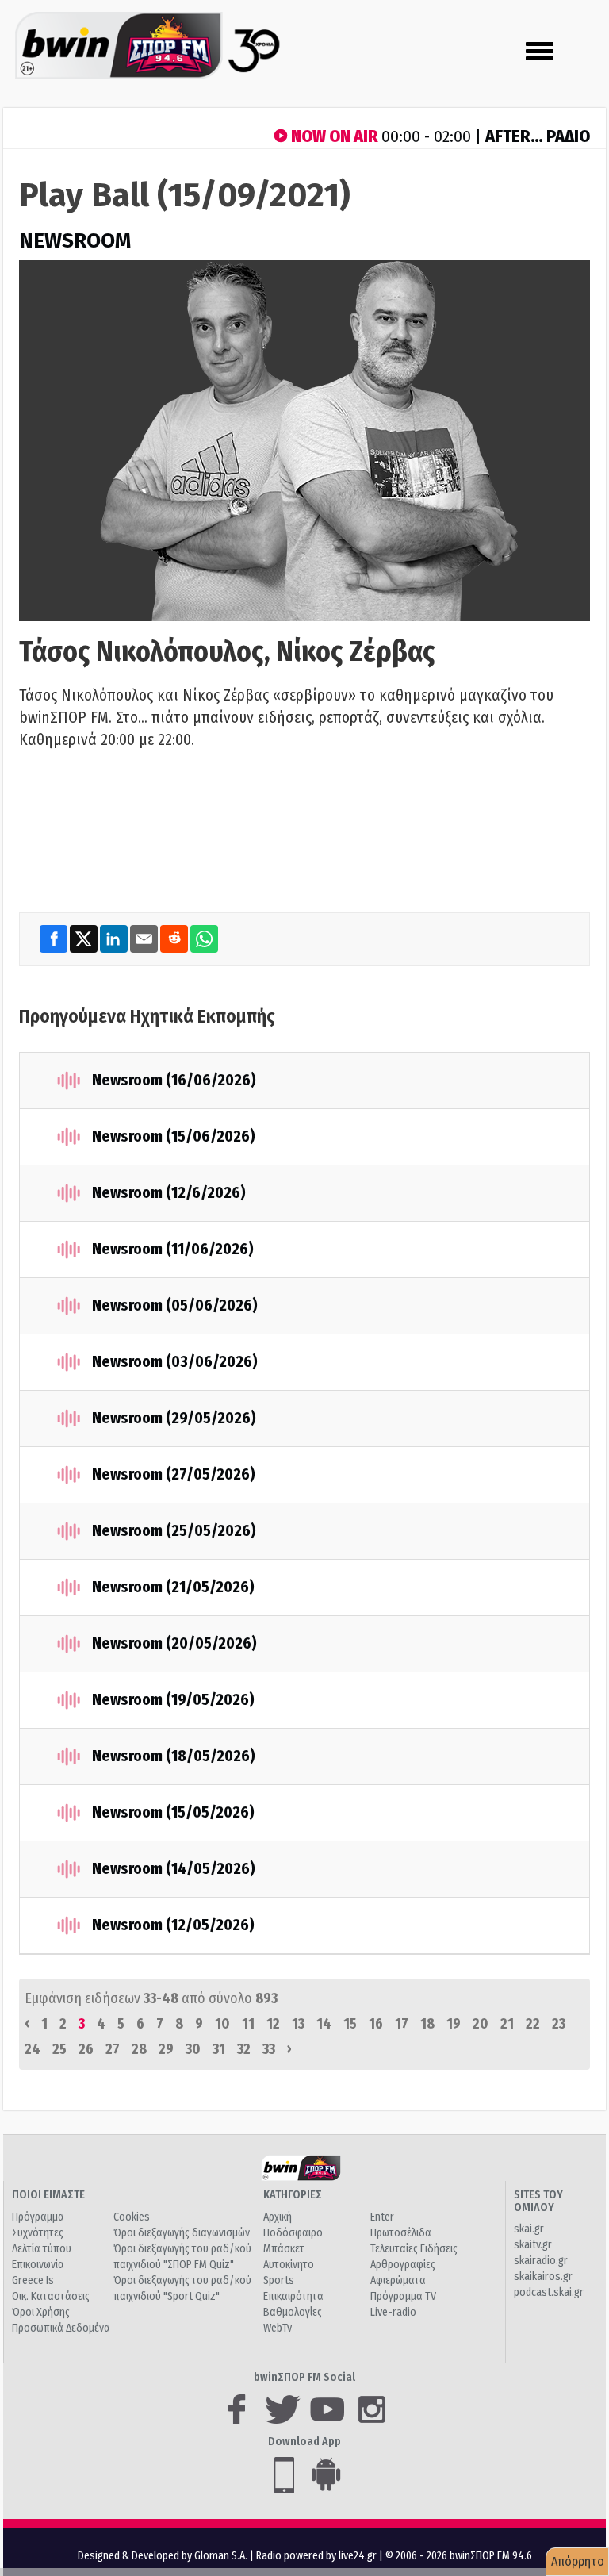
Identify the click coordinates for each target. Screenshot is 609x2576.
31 (219, 2049)
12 (273, 2024)
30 (193, 2049)
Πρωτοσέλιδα (401, 2233)
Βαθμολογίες (293, 2312)
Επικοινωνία (38, 2265)
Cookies (132, 2217)
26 (86, 2049)
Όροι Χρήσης (41, 2312)
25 (59, 2049)
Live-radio (393, 2312)
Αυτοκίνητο (289, 2265)
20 (481, 2024)
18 (427, 2024)
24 (33, 2049)
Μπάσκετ (284, 2249)
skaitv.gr (533, 2245)
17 (402, 2024)
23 (559, 2024)
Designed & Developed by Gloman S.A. (163, 2556)
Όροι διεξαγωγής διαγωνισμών (182, 2233)
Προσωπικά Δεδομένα (61, 2328)
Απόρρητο (578, 2561)
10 (222, 2024)
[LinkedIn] (115, 939)
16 (376, 2024)
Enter (382, 2217)
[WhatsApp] (204, 939)
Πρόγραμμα (38, 2217)
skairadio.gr (541, 2261)
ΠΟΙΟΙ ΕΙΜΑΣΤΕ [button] (48, 2195)
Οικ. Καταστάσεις (51, 2296)
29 (166, 2049)
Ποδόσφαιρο (293, 2233)
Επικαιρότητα (293, 2296)
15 (350, 2024)
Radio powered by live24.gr (318, 2556)
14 (324, 2024)
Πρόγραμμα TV (403, 2296)
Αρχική (278, 2217)
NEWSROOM (75, 241)
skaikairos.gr (543, 2277)
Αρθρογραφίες (403, 2265)
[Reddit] (175, 939)
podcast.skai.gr (549, 2292)
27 (113, 2049)
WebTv (278, 2328)
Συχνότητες (38, 2233)
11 (248, 2024)
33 (269, 2049)
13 (298, 2024)
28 (139, 2049)
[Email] (145, 939)
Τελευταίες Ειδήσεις (414, 2249)
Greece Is (33, 2280)
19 (454, 2024)
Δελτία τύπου (42, 2249)
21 (507, 2024)
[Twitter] (85, 939)
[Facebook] (55, 939)
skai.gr (529, 2229)
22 (533, 2024)
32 (244, 2049)
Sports (279, 2280)
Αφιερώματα (398, 2280)
